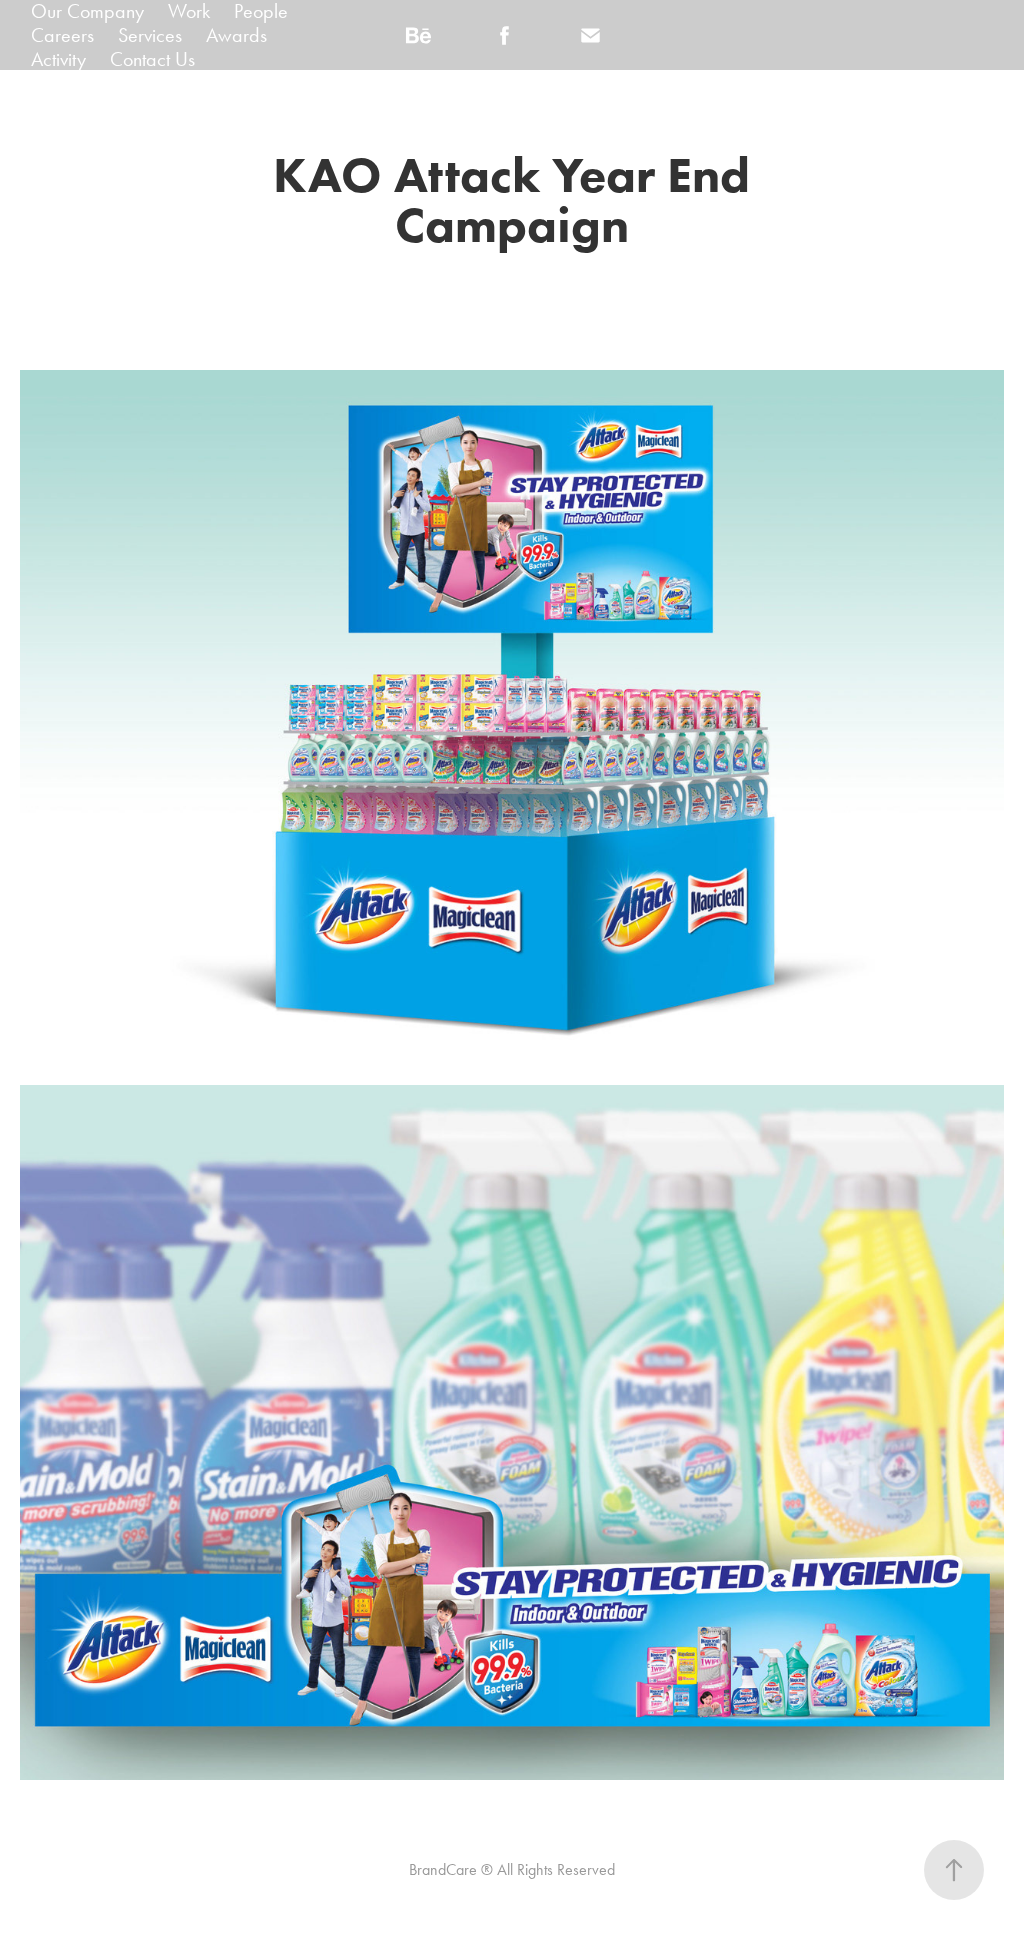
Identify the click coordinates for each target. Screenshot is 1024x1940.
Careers (62, 35)
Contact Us (152, 59)
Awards (236, 35)
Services (150, 35)
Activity (58, 59)
